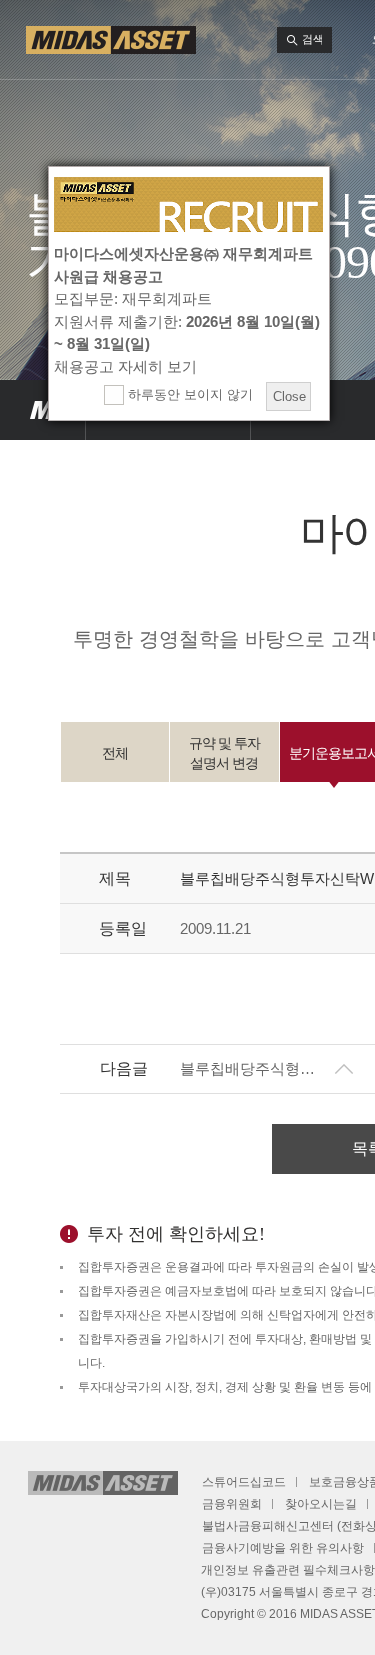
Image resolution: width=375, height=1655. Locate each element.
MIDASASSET (42, 410)
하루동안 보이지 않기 (188, 394)
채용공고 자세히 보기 (125, 366)
